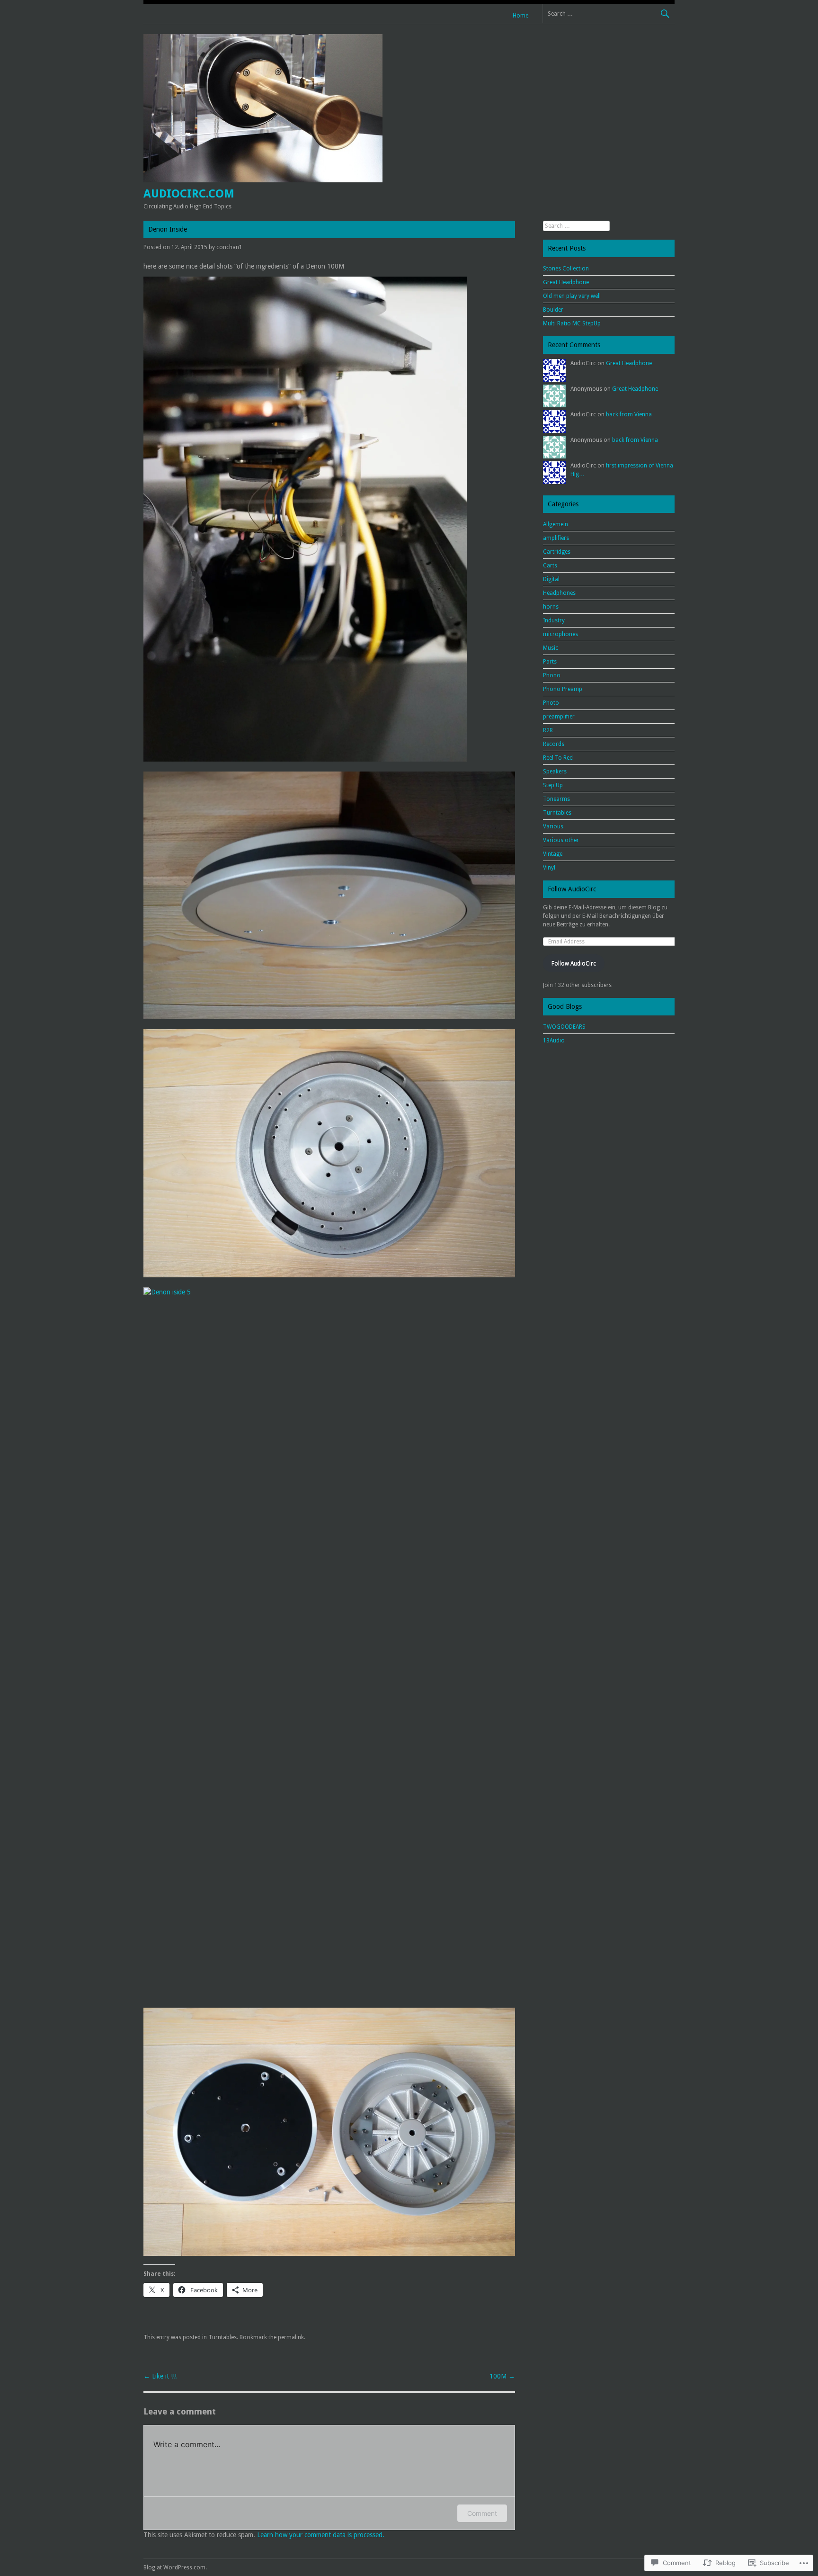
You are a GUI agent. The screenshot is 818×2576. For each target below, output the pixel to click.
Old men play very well (572, 296)
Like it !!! (160, 2376)
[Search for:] (609, 13)
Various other (561, 840)
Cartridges (557, 552)
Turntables (222, 2337)
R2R (548, 730)
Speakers (555, 772)
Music (551, 648)
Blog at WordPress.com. (175, 2567)
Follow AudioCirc (572, 889)
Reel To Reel (558, 758)
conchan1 (229, 247)
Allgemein (556, 524)
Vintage (553, 854)
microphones (560, 634)
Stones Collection (566, 269)
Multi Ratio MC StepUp (572, 323)
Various (553, 826)
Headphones (559, 593)
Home (520, 16)
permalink (291, 2337)
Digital (551, 579)
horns (551, 607)
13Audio (554, 1041)
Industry (554, 620)
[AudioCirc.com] (263, 180)
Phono (552, 675)
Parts (550, 662)
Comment (482, 2513)
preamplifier (559, 717)
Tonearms (556, 799)
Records (554, 744)
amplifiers (556, 538)
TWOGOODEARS (564, 1027)
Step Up (553, 785)
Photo (551, 703)
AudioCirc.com (189, 194)
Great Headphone (566, 282)
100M (502, 2376)
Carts (550, 565)
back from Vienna (629, 414)
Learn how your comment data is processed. (321, 2535)
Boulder (553, 310)
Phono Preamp (563, 689)
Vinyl (549, 868)
